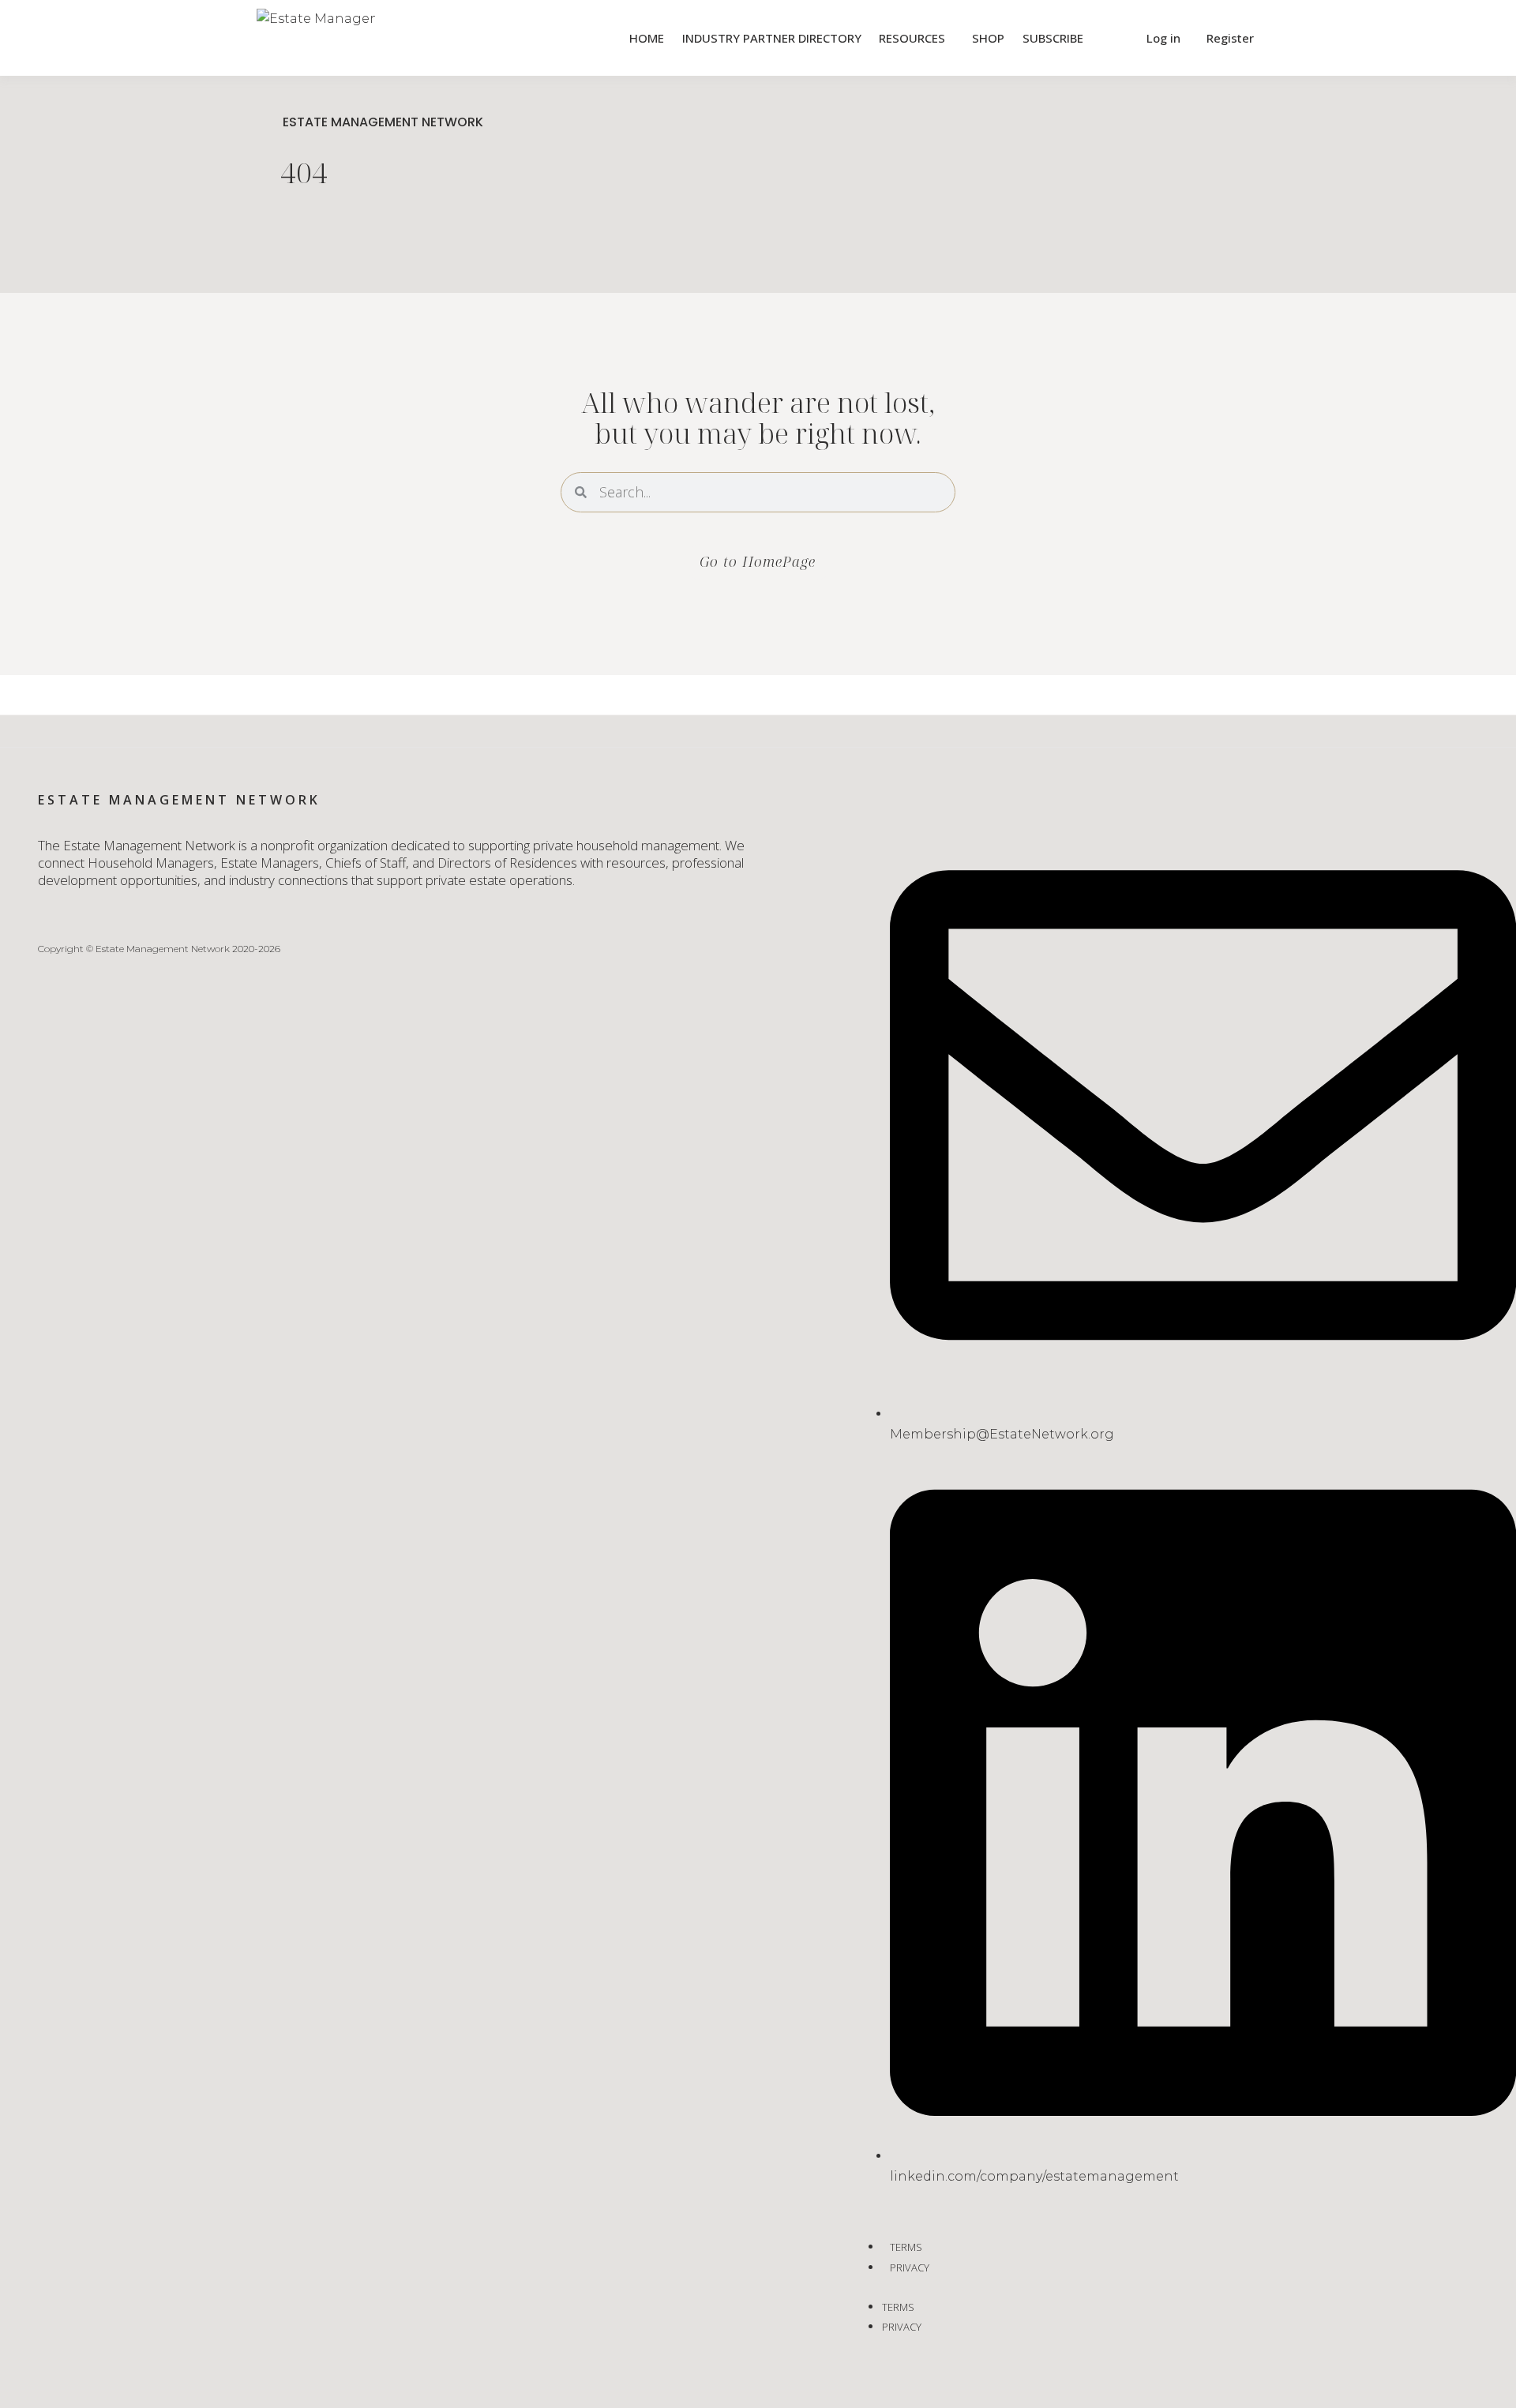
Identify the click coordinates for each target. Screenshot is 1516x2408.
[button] (1113, 38)
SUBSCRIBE (1053, 38)
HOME (647, 38)
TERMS (906, 2247)
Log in (1163, 38)
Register (1230, 38)
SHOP (988, 38)
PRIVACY (910, 2267)
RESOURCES (912, 38)
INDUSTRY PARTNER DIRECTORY (772, 38)
